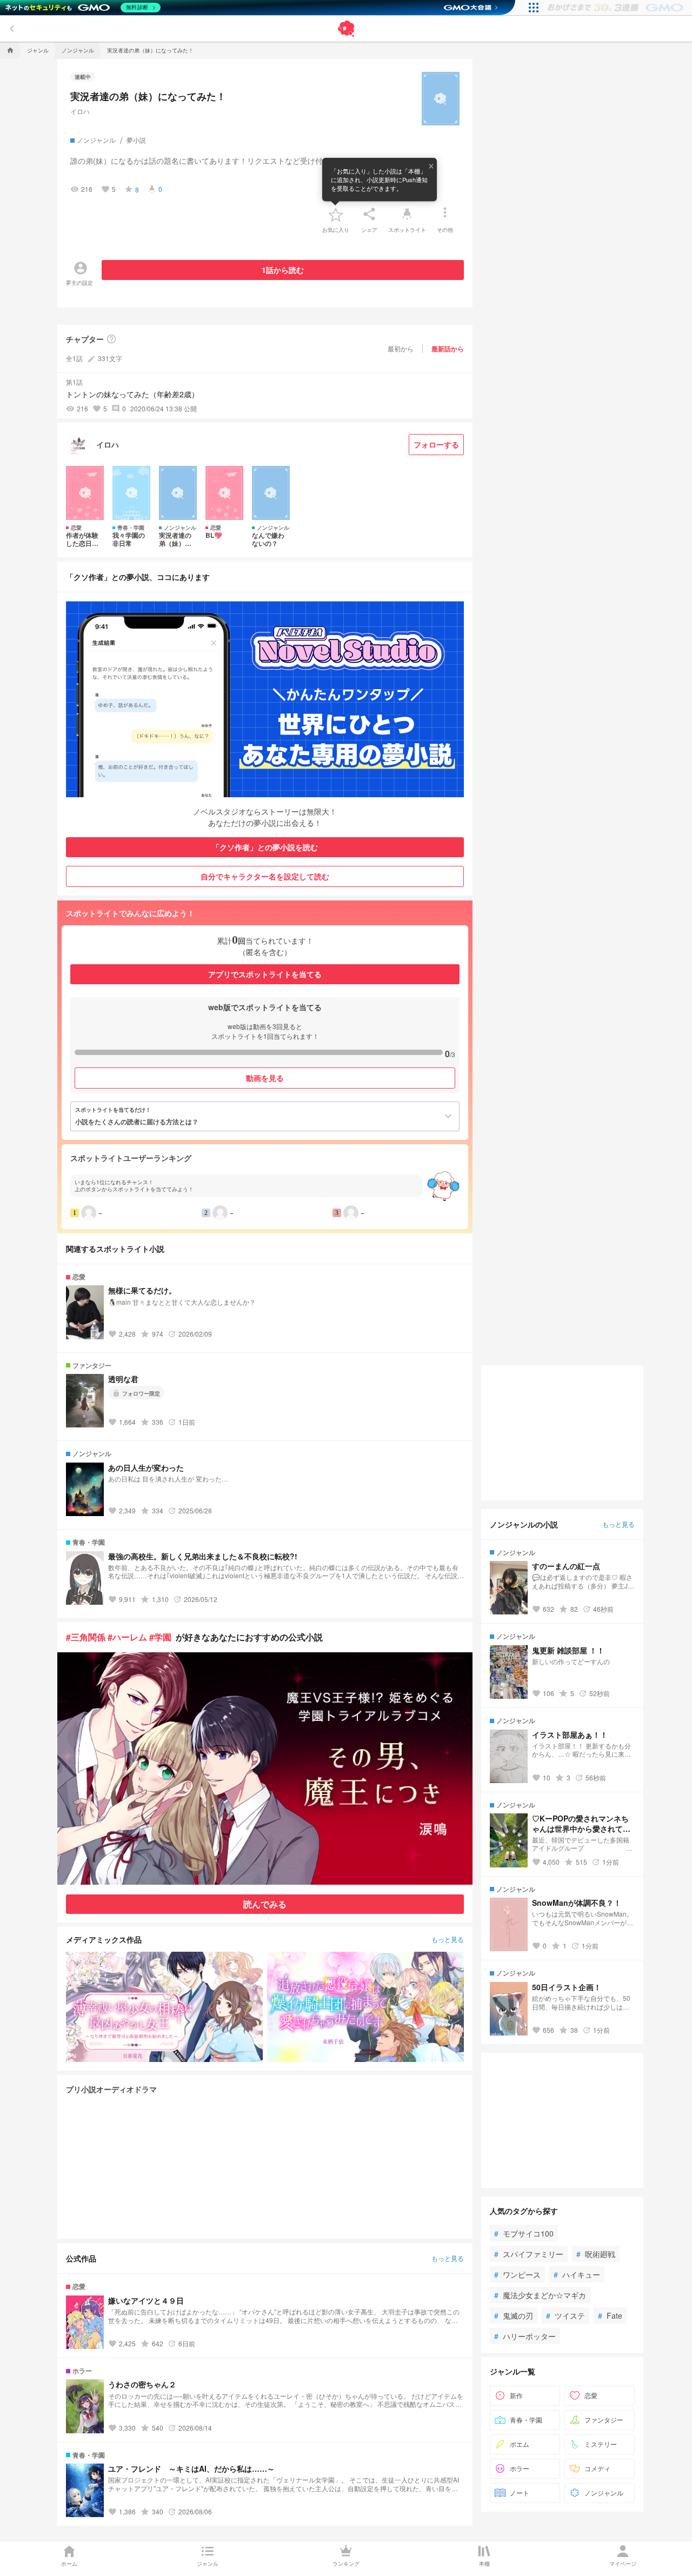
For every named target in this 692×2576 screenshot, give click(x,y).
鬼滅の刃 (514, 2315)
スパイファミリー (529, 2254)
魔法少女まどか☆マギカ (540, 2295)
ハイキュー (577, 2274)
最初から (401, 348)
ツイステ (565, 2315)
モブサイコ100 (524, 2233)
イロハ (80, 111)
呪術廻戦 (596, 2254)
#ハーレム (127, 1637)
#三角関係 (86, 1637)
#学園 (160, 1637)
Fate (610, 2315)
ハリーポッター (525, 2336)
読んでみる (265, 1904)
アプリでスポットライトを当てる (265, 974)
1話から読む (283, 270)
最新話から (448, 349)
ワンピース (517, 2274)
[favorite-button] (336, 214)
